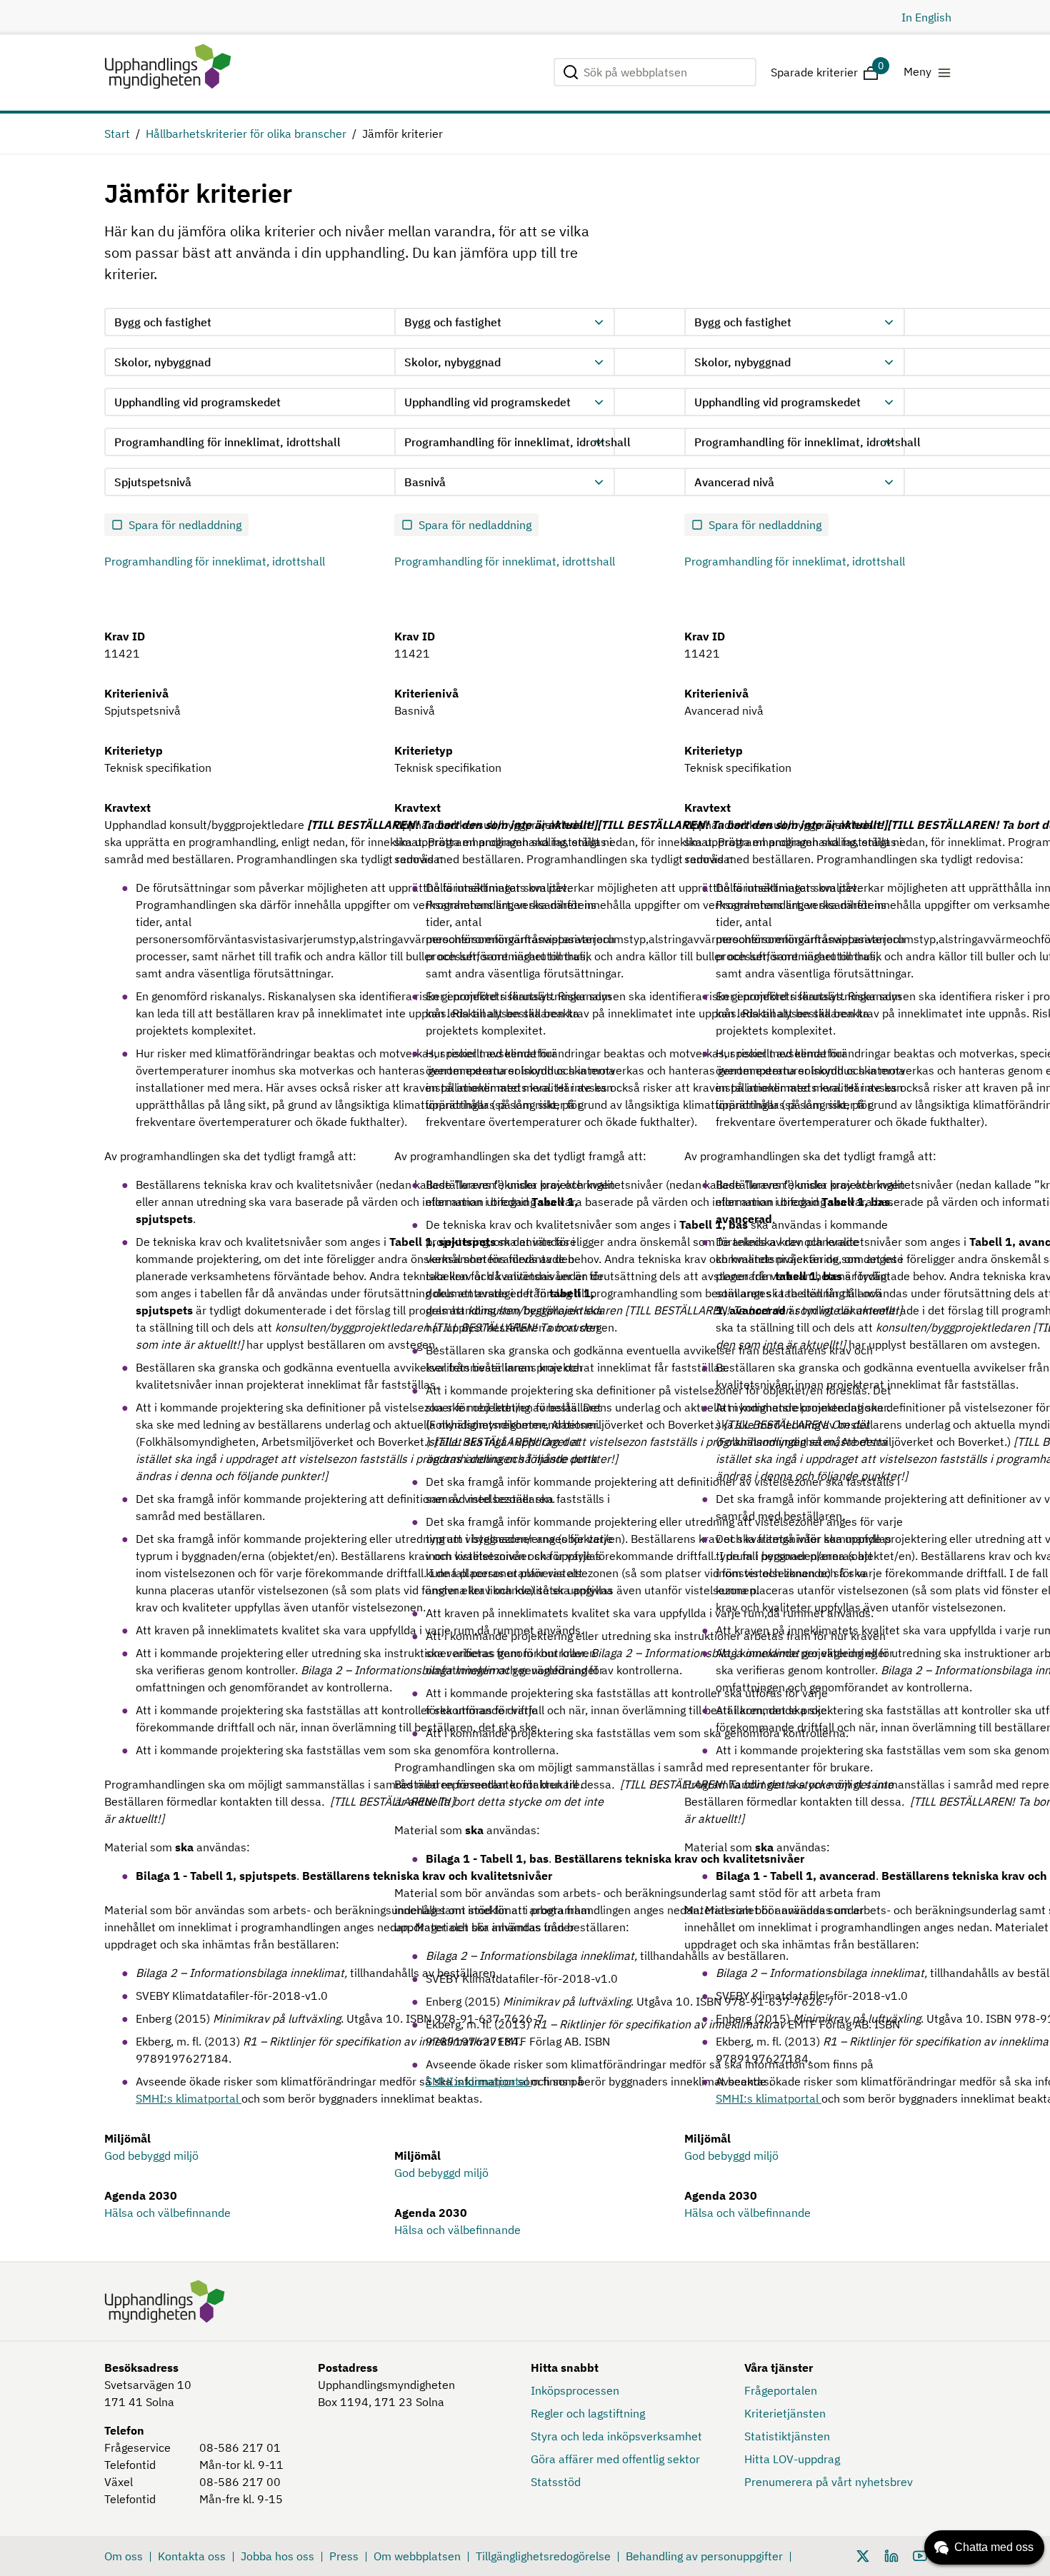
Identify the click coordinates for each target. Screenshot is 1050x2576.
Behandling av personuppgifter (704, 2556)
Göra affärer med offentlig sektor (615, 2459)
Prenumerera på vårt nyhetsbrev (829, 2482)
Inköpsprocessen (575, 2390)
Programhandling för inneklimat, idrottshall (215, 561)
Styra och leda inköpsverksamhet (616, 2436)
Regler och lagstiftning (588, 2413)
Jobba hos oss (277, 2556)
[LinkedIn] (891, 2555)
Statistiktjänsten (787, 2436)
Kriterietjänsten (785, 2413)
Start (117, 134)
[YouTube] (920, 2555)
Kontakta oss (192, 2556)
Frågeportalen (781, 2390)
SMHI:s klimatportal (189, 2098)
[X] (863, 2555)
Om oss (124, 2556)
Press (344, 2556)
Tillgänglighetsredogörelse (543, 2556)
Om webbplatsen (417, 2556)
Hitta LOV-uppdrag (792, 2459)
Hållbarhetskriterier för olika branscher (246, 134)
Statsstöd (556, 2482)
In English (926, 17)
